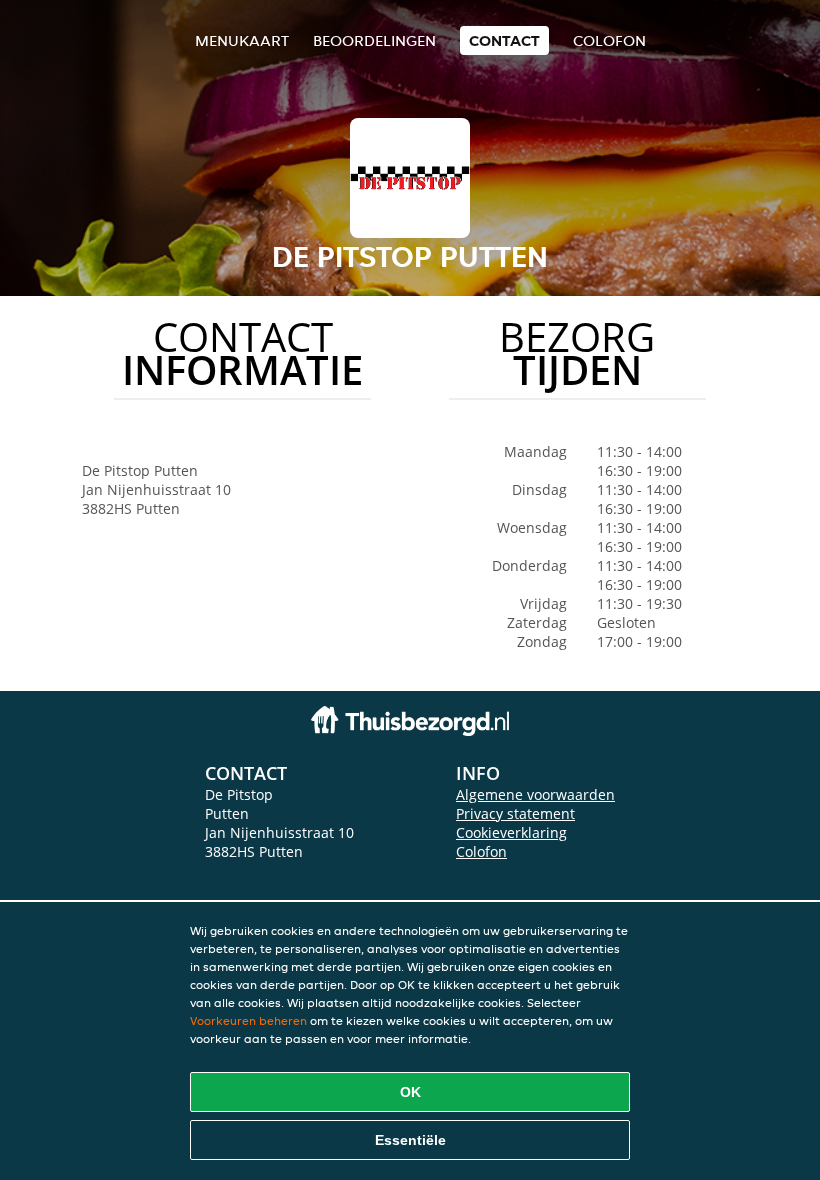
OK (410, 1092)
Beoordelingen (374, 40)
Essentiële (410, 1140)
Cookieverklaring (511, 832)
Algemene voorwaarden (535, 794)
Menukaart (242, 40)
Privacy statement (515, 813)
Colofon (481, 851)
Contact (504, 40)
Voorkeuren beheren (248, 1020)
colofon (609, 40)
